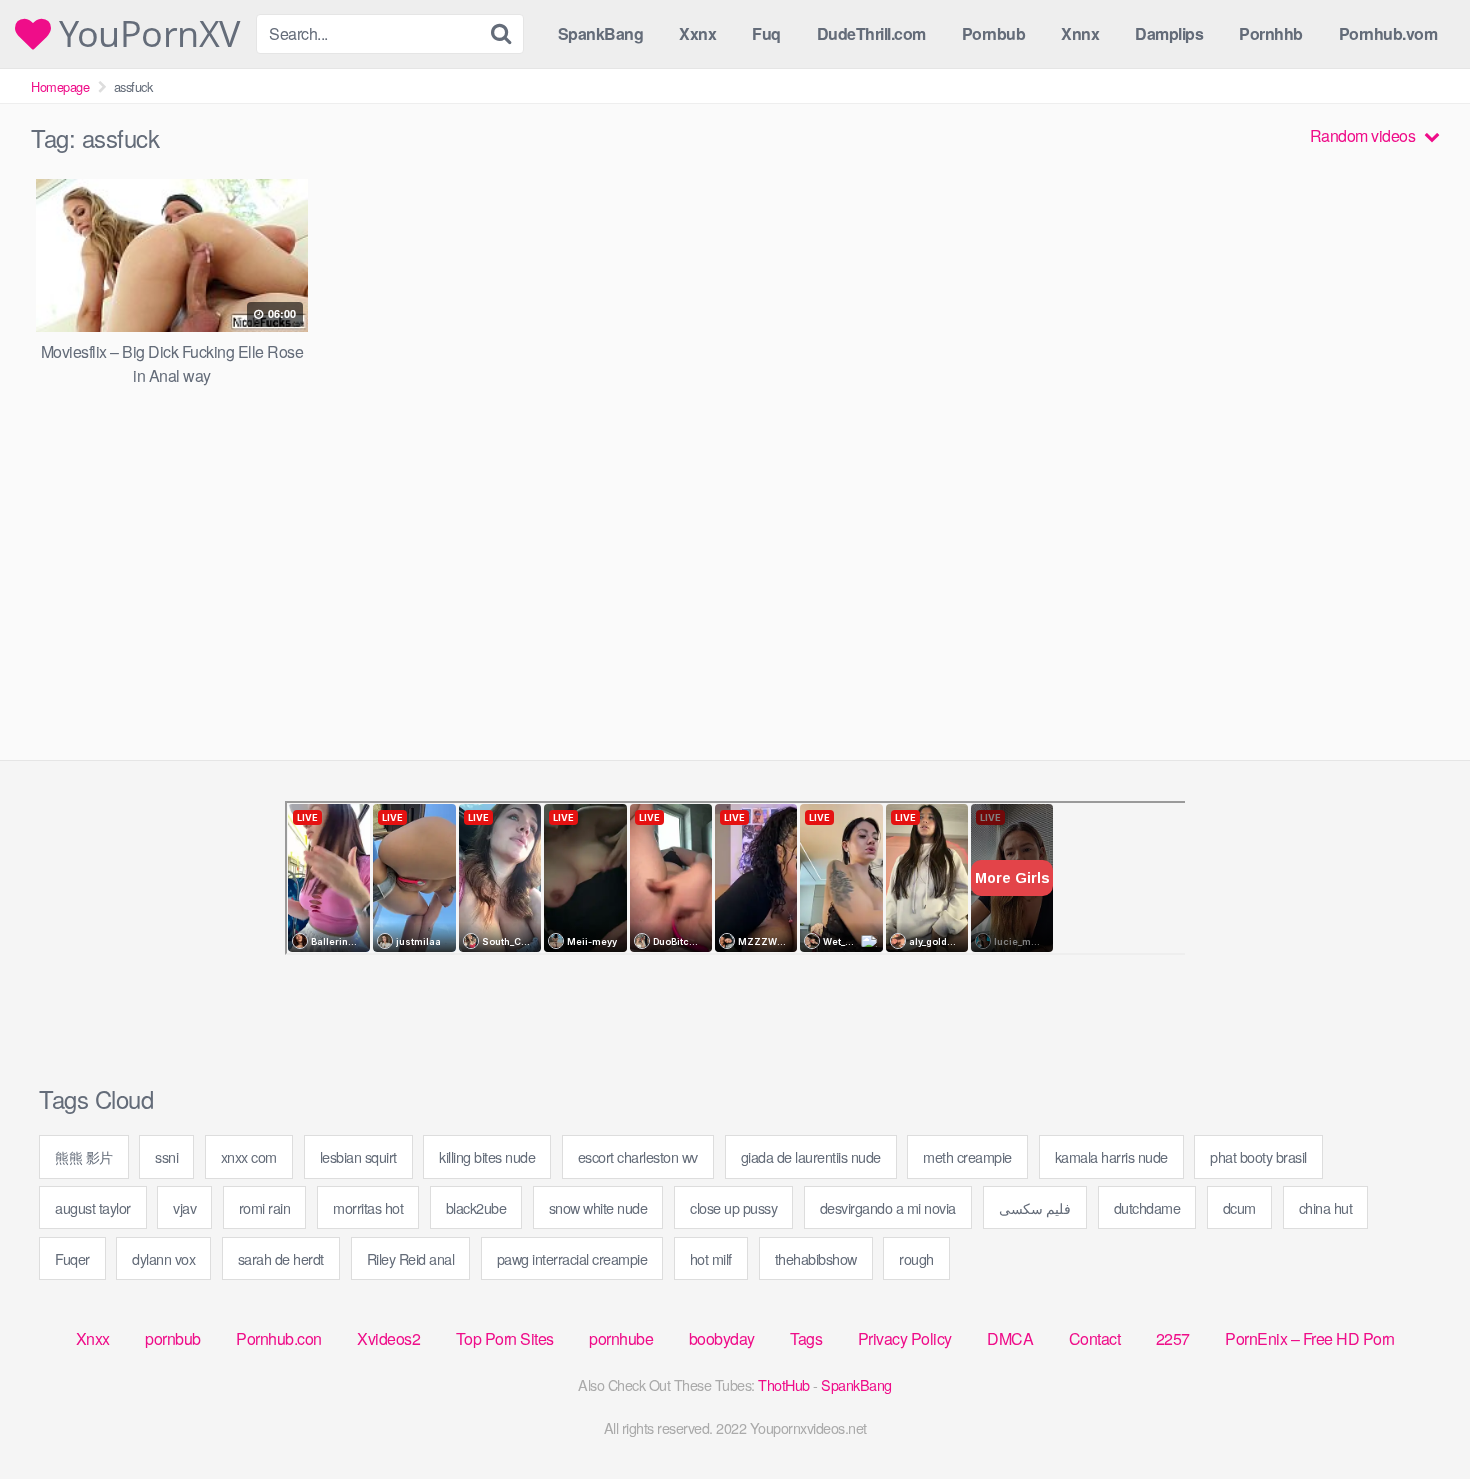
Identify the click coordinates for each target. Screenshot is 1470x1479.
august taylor (93, 1207)
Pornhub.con (279, 1338)
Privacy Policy (905, 1338)
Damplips (1169, 33)
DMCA (1010, 1338)
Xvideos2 (388, 1338)
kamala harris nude (1111, 1156)
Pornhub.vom (1388, 33)
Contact (1095, 1338)
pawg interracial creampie (572, 1258)
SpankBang (601, 33)
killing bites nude (487, 1156)
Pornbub (994, 33)
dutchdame (1147, 1207)
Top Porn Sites (505, 1338)
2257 (1173, 1338)
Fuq (766, 33)
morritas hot (368, 1207)
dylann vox (163, 1258)
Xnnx (1080, 33)
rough (916, 1258)
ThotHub (784, 1384)
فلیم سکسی (1035, 1207)
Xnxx (93, 1338)
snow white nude (598, 1207)
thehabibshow (816, 1258)
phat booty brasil (1258, 1156)
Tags (806, 1338)
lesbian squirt (358, 1156)
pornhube (621, 1338)
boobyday (722, 1338)
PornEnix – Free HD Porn (1310, 1338)
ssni (166, 1156)
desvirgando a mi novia (888, 1207)
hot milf (711, 1258)
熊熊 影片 (84, 1156)
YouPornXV (145, 34)
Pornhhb (1271, 33)
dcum (1239, 1207)
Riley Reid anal (411, 1258)
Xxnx (697, 33)
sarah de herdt (281, 1258)
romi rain (265, 1207)
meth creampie (967, 1156)
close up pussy (733, 1207)
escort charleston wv (638, 1156)
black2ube (476, 1207)
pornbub (173, 1338)
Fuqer (72, 1258)
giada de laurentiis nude (811, 1156)
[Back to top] (1415, 1415)
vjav (184, 1207)
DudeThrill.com (871, 33)
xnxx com (249, 1156)
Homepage (60, 86)
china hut (1326, 1207)
